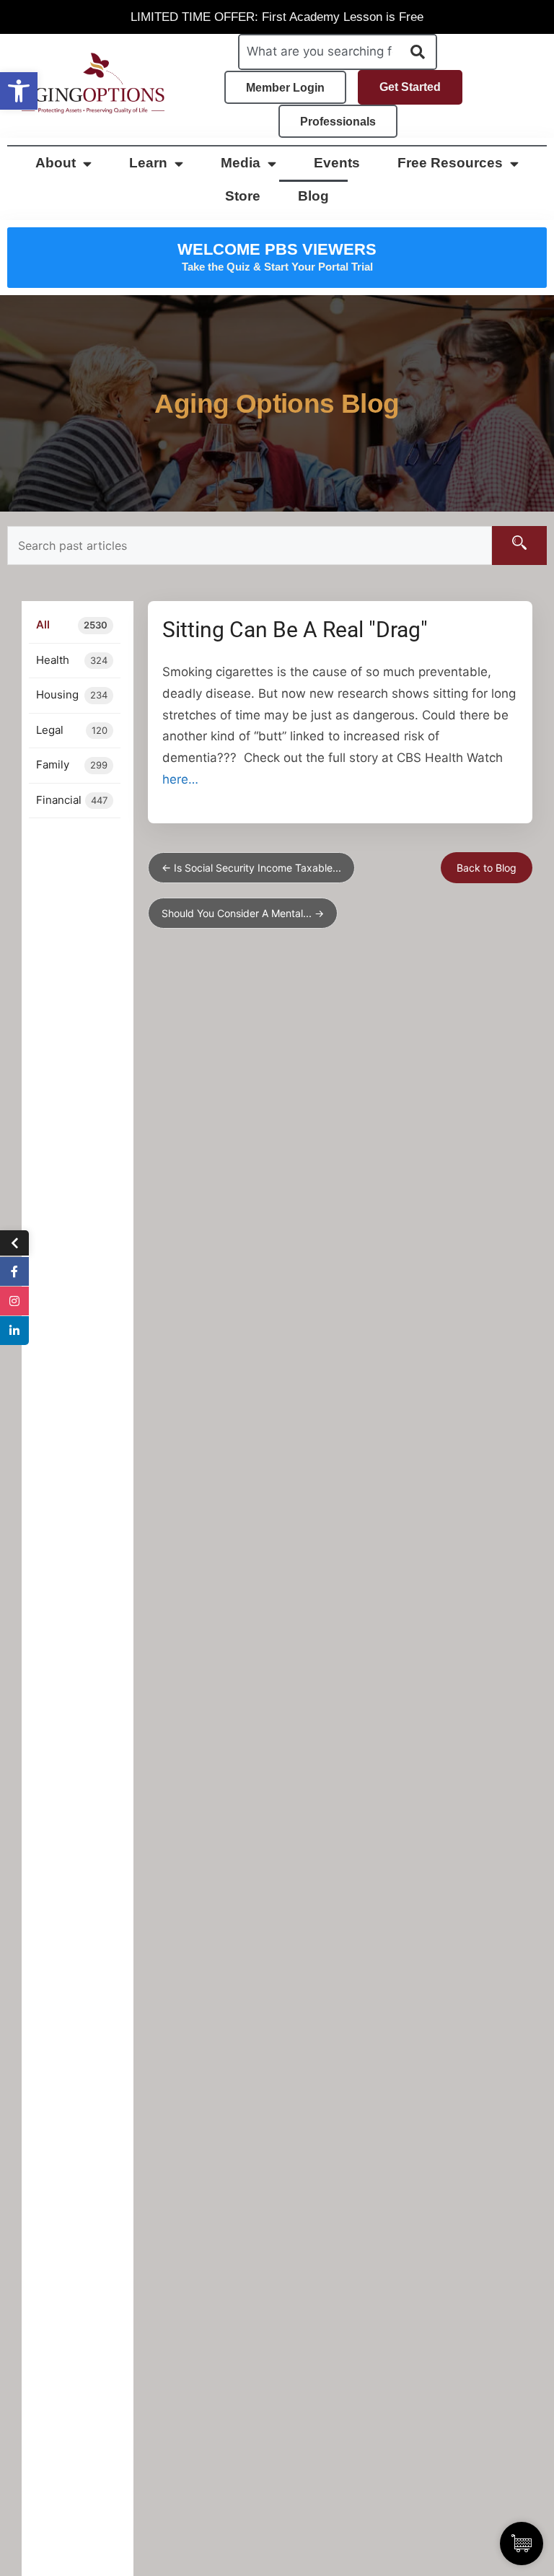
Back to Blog (487, 868)
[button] (19, 91)
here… (180, 779)
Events (337, 163)
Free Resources (450, 163)
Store (243, 196)
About (56, 163)
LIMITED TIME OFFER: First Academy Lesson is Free (277, 17)
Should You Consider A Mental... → (243, 913)
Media (241, 163)
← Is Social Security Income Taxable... (251, 868)
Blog (313, 196)
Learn (148, 163)
